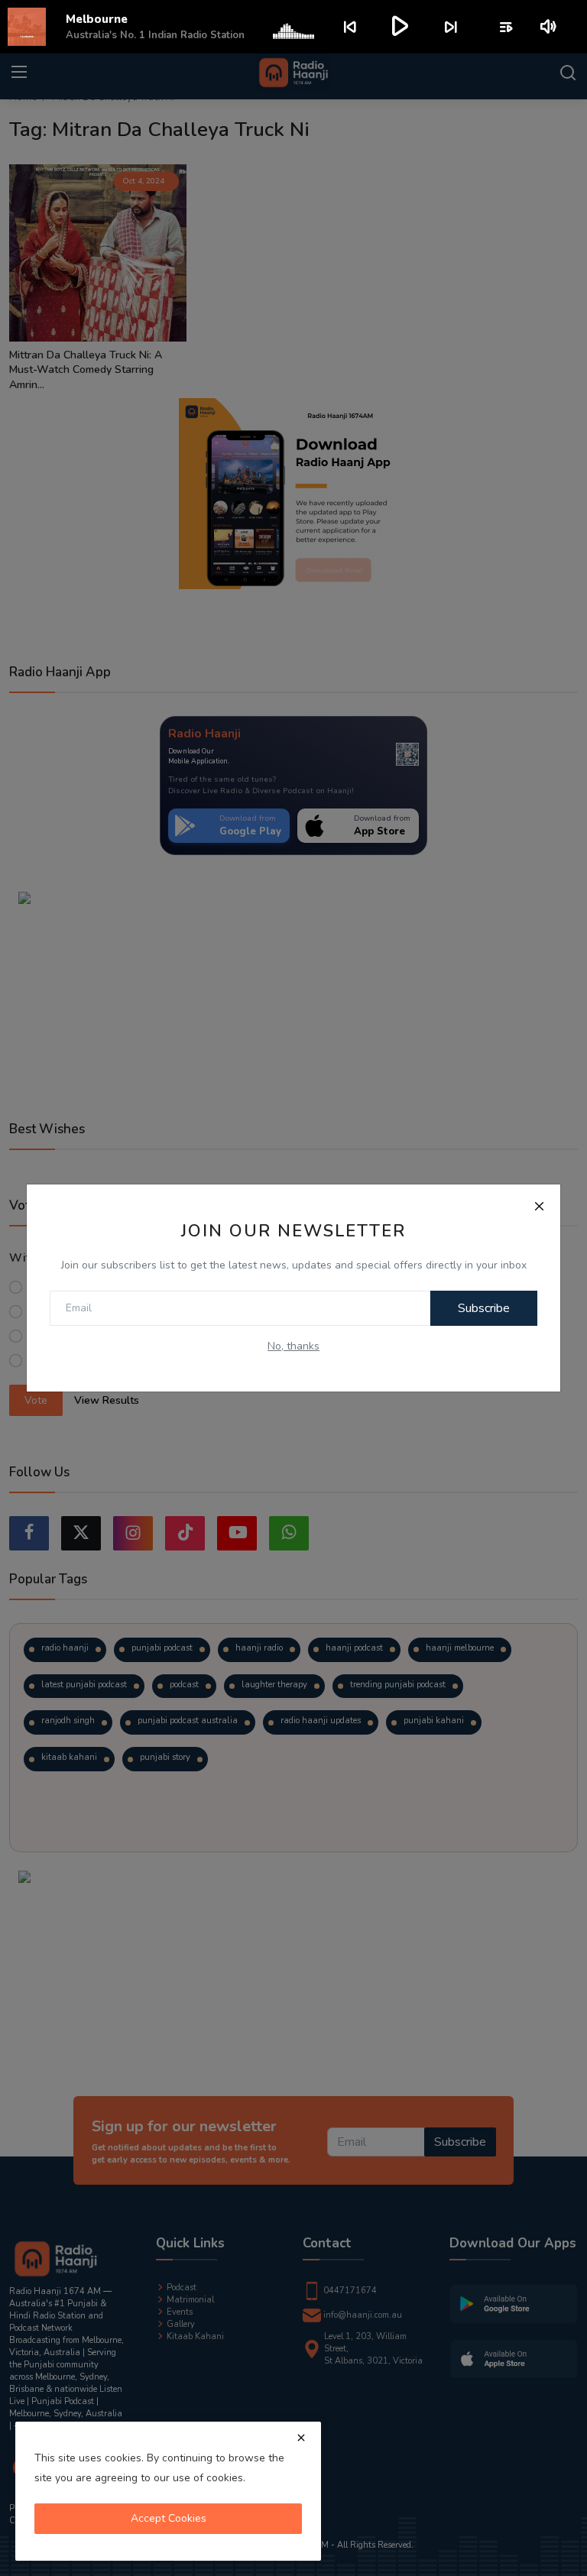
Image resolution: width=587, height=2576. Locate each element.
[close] (301, 2438)
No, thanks (293, 1346)
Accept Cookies (169, 2518)
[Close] (539, 1206)
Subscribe (484, 1308)
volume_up (549, 27)
